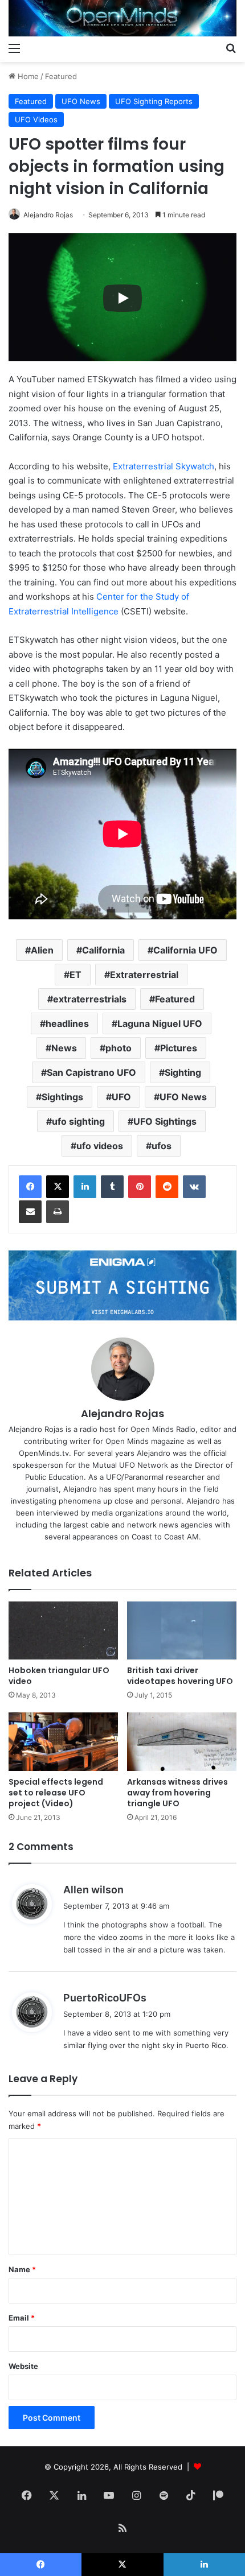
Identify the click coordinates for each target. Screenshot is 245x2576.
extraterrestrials (90, 999)
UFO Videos (36, 119)
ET (75, 975)
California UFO (185, 950)
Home (27, 76)
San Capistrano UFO (91, 1072)
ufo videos (100, 1146)
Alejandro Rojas (48, 215)
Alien (42, 950)
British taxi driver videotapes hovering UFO (180, 1676)
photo (119, 1048)
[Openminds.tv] (122, 18)
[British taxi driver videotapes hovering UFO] (182, 1631)
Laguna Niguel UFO (160, 1023)
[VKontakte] (194, 1187)
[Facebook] (30, 1187)
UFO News (81, 101)
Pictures (179, 1048)
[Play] (122, 298)
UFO (121, 1097)
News (64, 1048)
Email (22, 2318)
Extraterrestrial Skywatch (164, 466)
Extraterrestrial (144, 975)
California (103, 950)
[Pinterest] (140, 1187)
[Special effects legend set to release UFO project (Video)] (63, 1742)
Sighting (183, 1072)
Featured (61, 76)
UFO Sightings (165, 1121)
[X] (58, 1187)
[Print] (58, 1212)
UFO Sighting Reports (154, 101)
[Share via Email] (30, 1212)
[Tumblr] (112, 1187)
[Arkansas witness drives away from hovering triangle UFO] (182, 1742)
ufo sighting (78, 1121)
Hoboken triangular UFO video (59, 1676)
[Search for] (231, 48)
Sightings (62, 1097)
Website (23, 2366)
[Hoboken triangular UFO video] (63, 1631)
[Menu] (14, 48)
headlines (67, 1023)
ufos (162, 1146)
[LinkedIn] (85, 1187)
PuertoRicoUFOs (105, 1998)
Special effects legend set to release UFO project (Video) (56, 1793)
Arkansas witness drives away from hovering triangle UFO (177, 1793)
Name (22, 2269)
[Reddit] (167, 1187)
